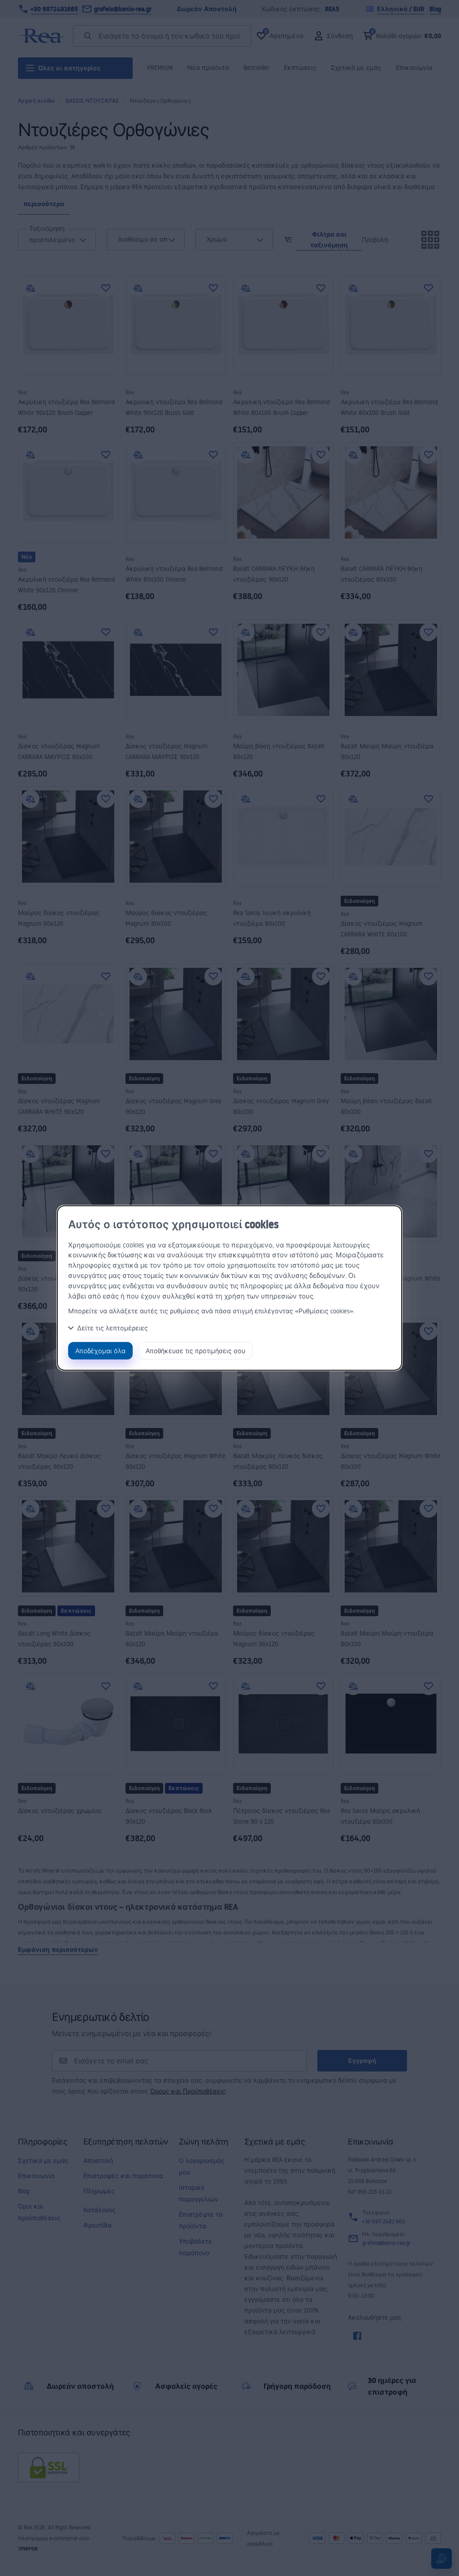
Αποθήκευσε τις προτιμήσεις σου (195, 1351)
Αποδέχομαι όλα (100, 1351)
